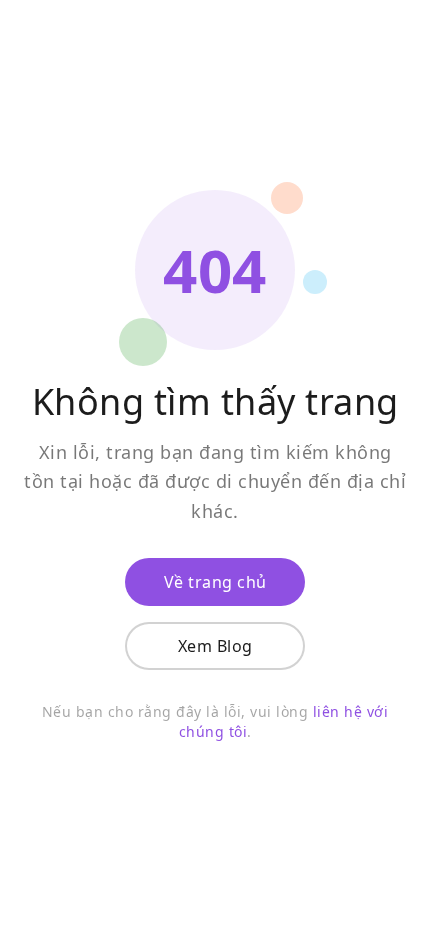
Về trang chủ (215, 582)
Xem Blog (215, 646)
